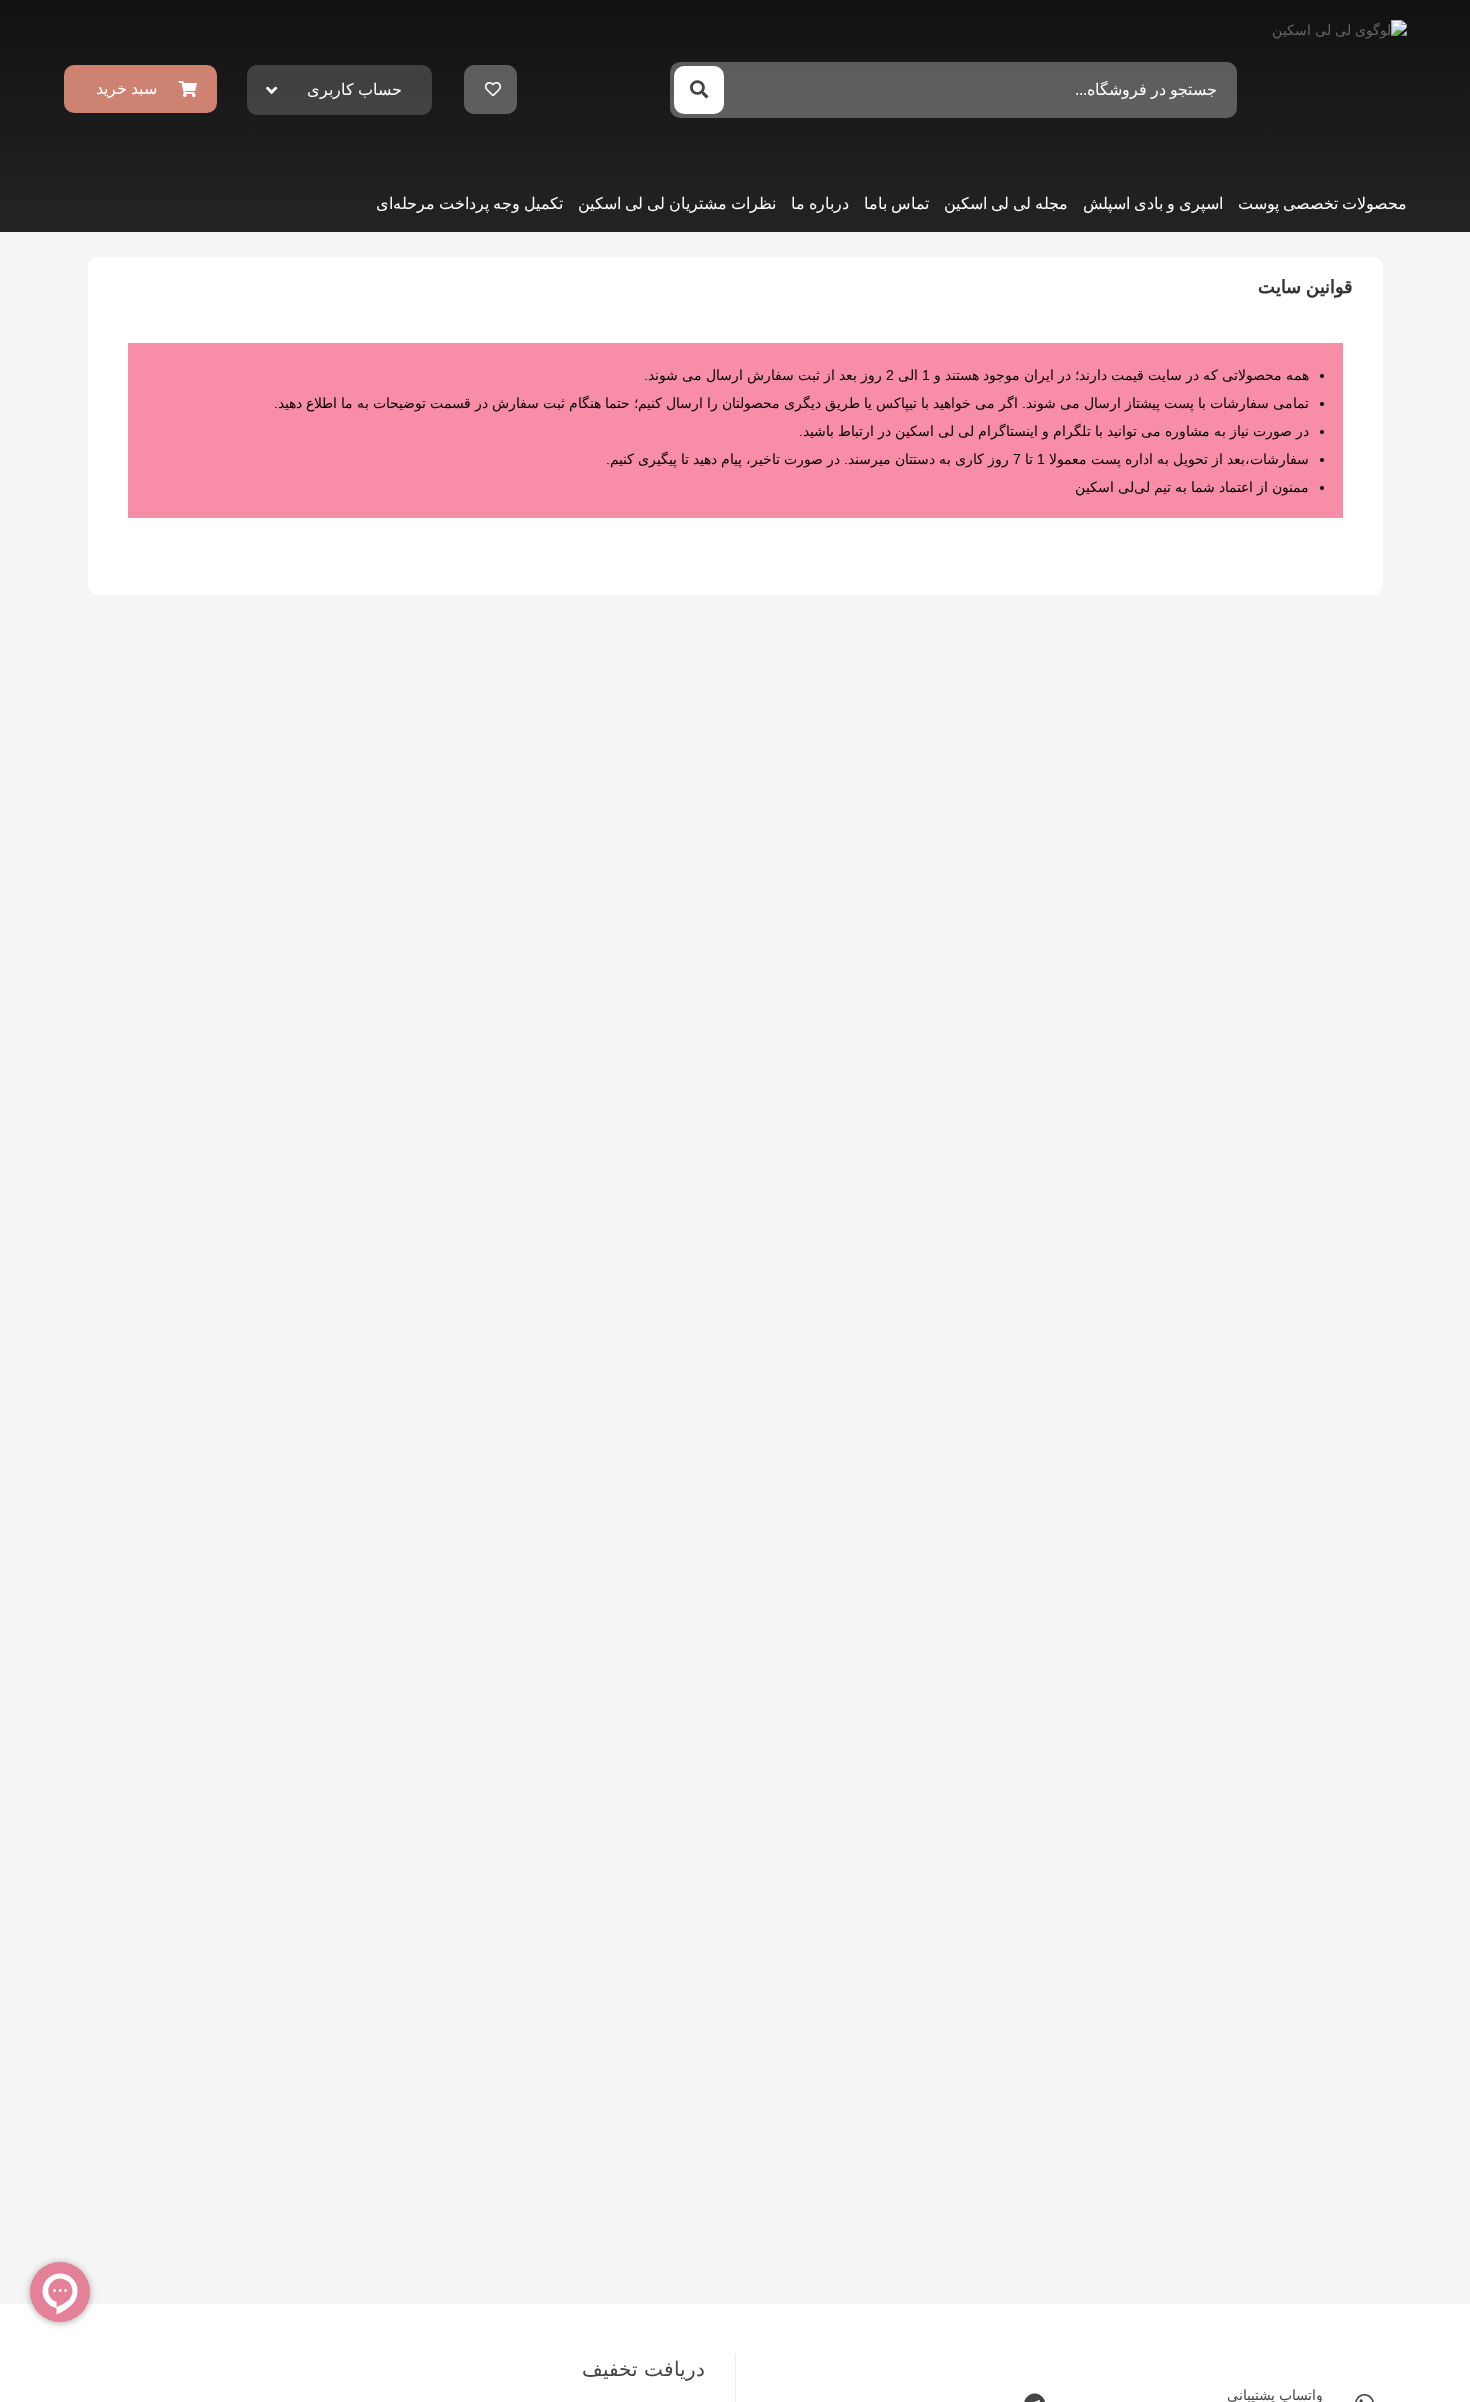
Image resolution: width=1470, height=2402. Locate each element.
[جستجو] (699, 90)
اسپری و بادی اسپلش (1153, 203)
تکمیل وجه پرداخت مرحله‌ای (469, 203)
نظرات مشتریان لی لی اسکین (677, 203)
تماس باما (896, 203)
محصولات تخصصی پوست (1322, 203)
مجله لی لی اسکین (1006, 203)
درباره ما (820, 203)
